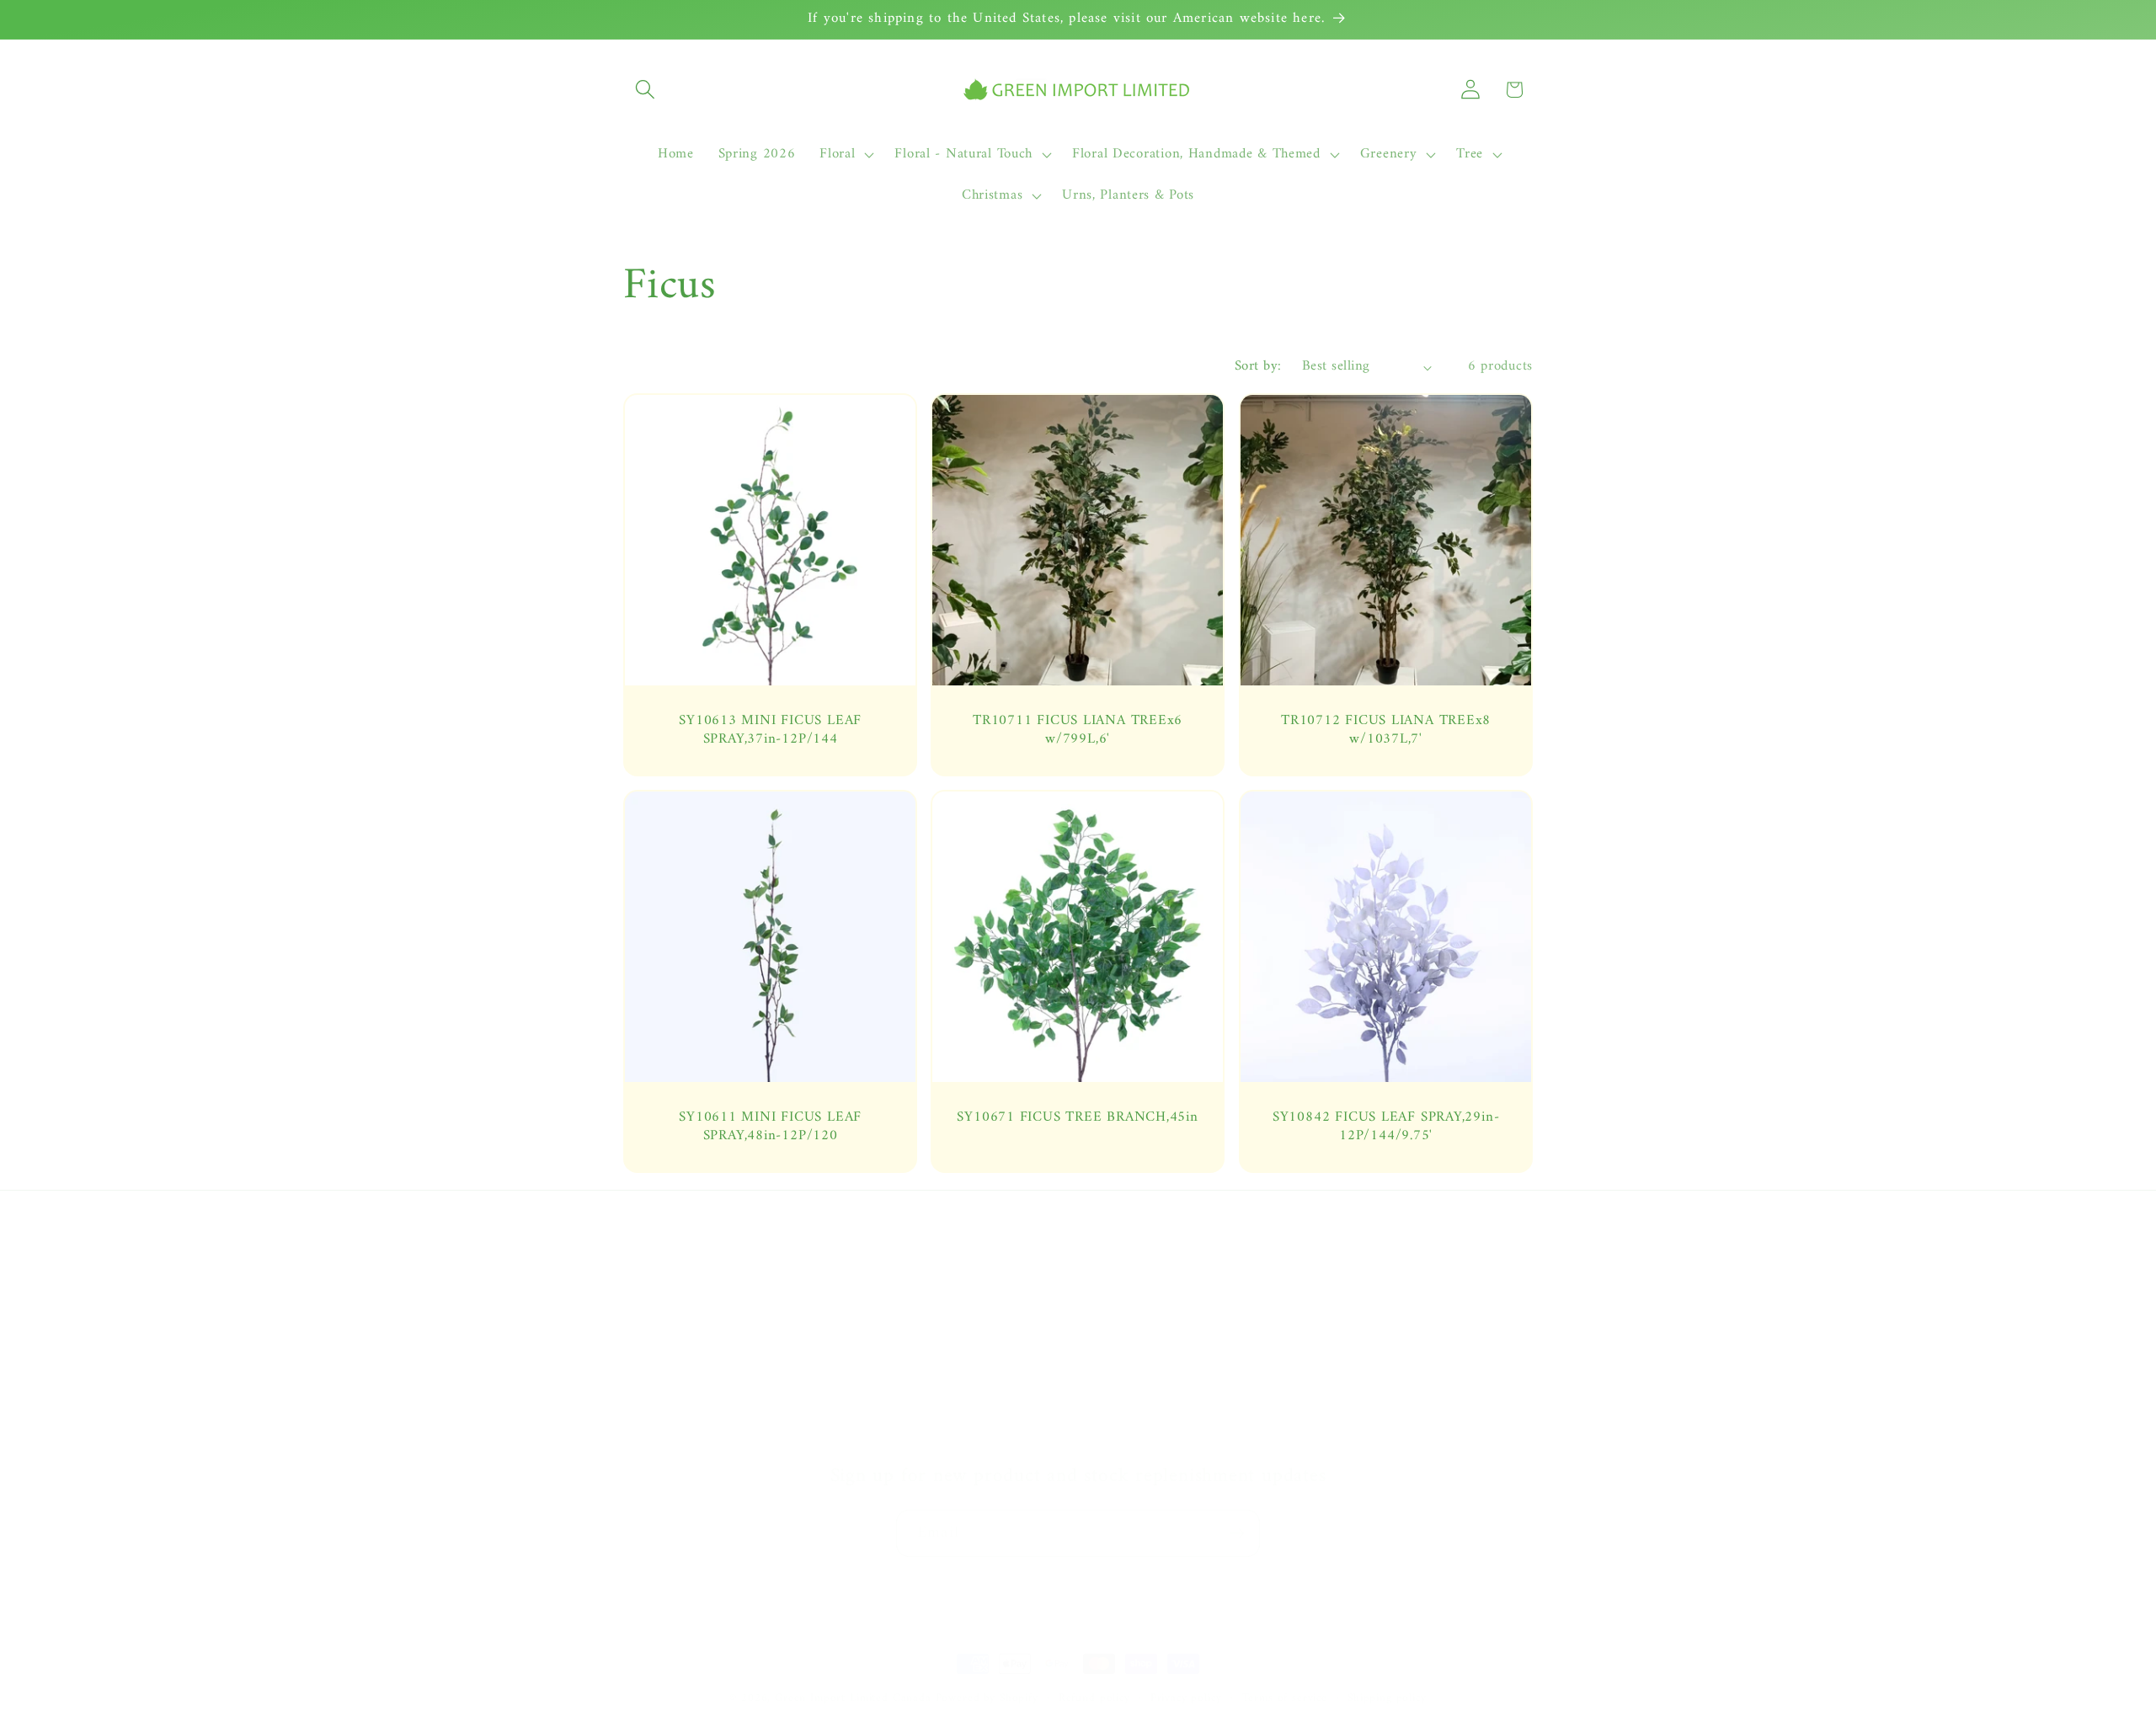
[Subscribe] (1237, 1533)
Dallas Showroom (677, 1437)
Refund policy (1094, 1699)
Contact (647, 1303)
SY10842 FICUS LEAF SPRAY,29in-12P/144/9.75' (1386, 1127)
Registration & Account (1156, 1269)
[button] (646, 90)
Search (643, 1370)
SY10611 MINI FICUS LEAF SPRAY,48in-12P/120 (770, 1127)
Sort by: (1258, 366)
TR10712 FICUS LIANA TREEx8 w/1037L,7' (1386, 730)
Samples (648, 1336)
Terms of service (1285, 1699)
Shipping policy (1387, 1699)
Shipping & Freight (1143, 1336)
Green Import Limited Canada (853, 1698)
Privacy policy (1186, 1699)
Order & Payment (1139, 1303)
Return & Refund (1137, 1370)
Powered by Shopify (987, 1698)
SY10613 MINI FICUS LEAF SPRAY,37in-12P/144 (770, 730)
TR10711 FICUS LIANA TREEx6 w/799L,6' (1078, 730)
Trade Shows (662, 1404)
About (641, 1269)
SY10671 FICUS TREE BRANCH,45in (1078, 1118)
